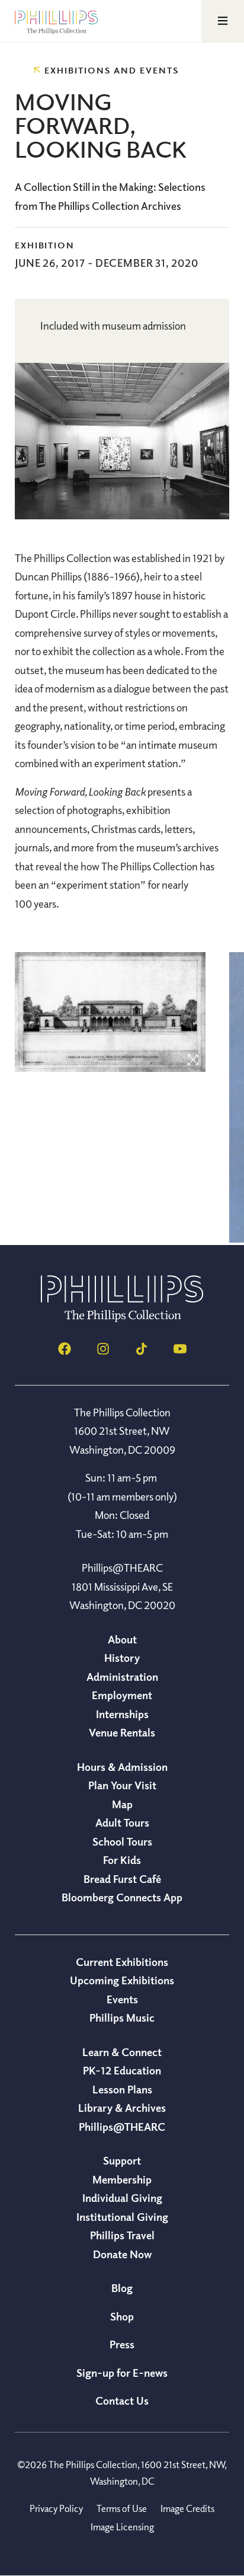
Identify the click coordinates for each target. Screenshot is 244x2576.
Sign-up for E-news (122, 2373)
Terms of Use (122, 2508)
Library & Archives (122, 2108)
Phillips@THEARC (122, 2127)
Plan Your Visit (122, 1785)
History (122, 1658)
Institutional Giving (122, 2217)
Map (122, 1804)
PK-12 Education (122, 2070)
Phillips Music (122, 2018)
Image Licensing (122, 2527)
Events (122, 1999)
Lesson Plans (122, 2089)
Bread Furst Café (122, 1879)
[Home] (122, 1319)
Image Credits (187, 2508)
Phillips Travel (122, 2235)
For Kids (122, 1860)
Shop (122, 2316)
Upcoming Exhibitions (122, 1980)
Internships (122, 1714)
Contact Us (122, 2401)
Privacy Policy (56, 2508)
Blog (122, 2288)
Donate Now (122, 2254)
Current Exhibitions (122, 1962)
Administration (122, 1677)
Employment (122, 1695)
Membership (122, 2179)
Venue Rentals (122, 1732)
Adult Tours (122, 1822)
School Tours (122, 1841)
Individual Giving (122, 2198)
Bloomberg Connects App (122, 1897)
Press (122, 2344)
